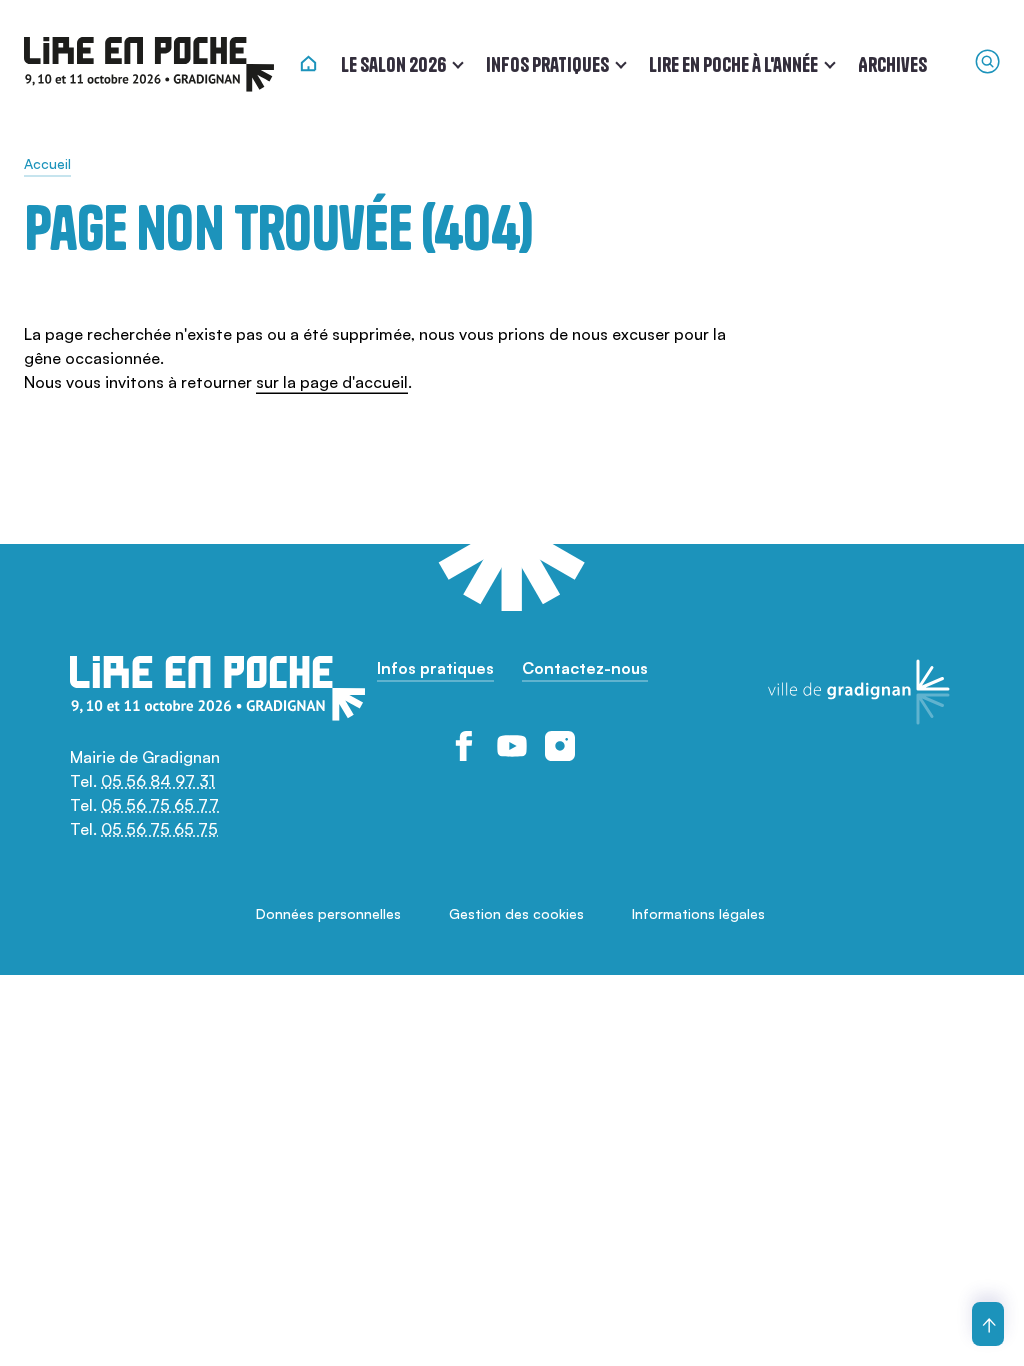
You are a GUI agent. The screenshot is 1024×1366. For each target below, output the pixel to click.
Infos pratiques (547, 64)
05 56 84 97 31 (158, 781)
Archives (892, 64)
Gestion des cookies (516, 913)
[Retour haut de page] (988, 1324)
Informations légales (698, 913)
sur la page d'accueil (332, 382)
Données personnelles (328, 913)
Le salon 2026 (393, 64)
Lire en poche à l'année (733, 64)
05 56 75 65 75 (159, 829)
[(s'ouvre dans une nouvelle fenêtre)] (464, 746)
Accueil (47, 163)
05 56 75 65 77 (160, 805)
